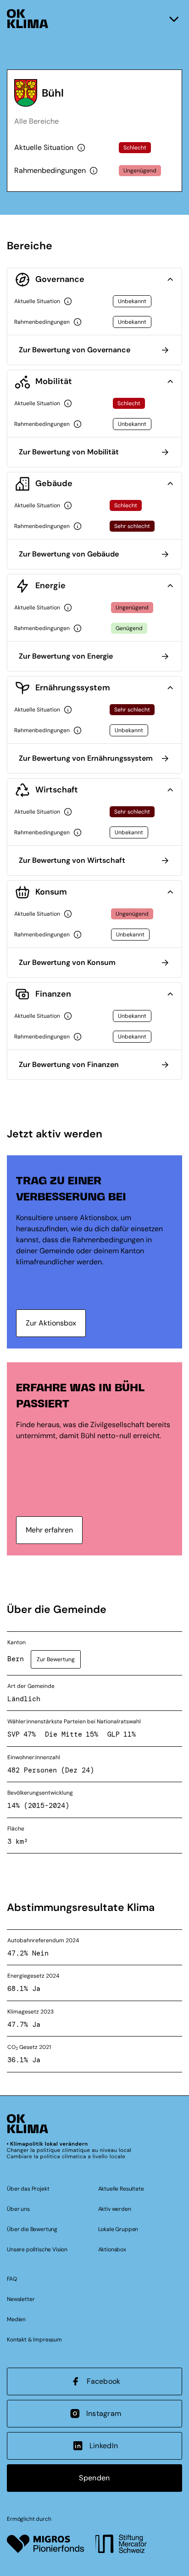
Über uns (18, 2209)
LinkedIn (104, 2446)
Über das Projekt (28, 2189)
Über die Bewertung (32, 2229)
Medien (16, 2319)
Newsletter (21, 2299)
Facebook (104, 2381)
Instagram (104, 2413)
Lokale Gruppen (118, 2229)
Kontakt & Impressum (34, 2340)
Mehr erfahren (49, 1530)
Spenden (94, 2478)
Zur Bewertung (56, 1659)
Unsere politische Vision (37, 2249)
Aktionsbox (112, 2249)
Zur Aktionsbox (51, 1323)
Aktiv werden (115, 2209)
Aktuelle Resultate (121, 2189)
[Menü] (174, 19)
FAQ (12, 2279)
